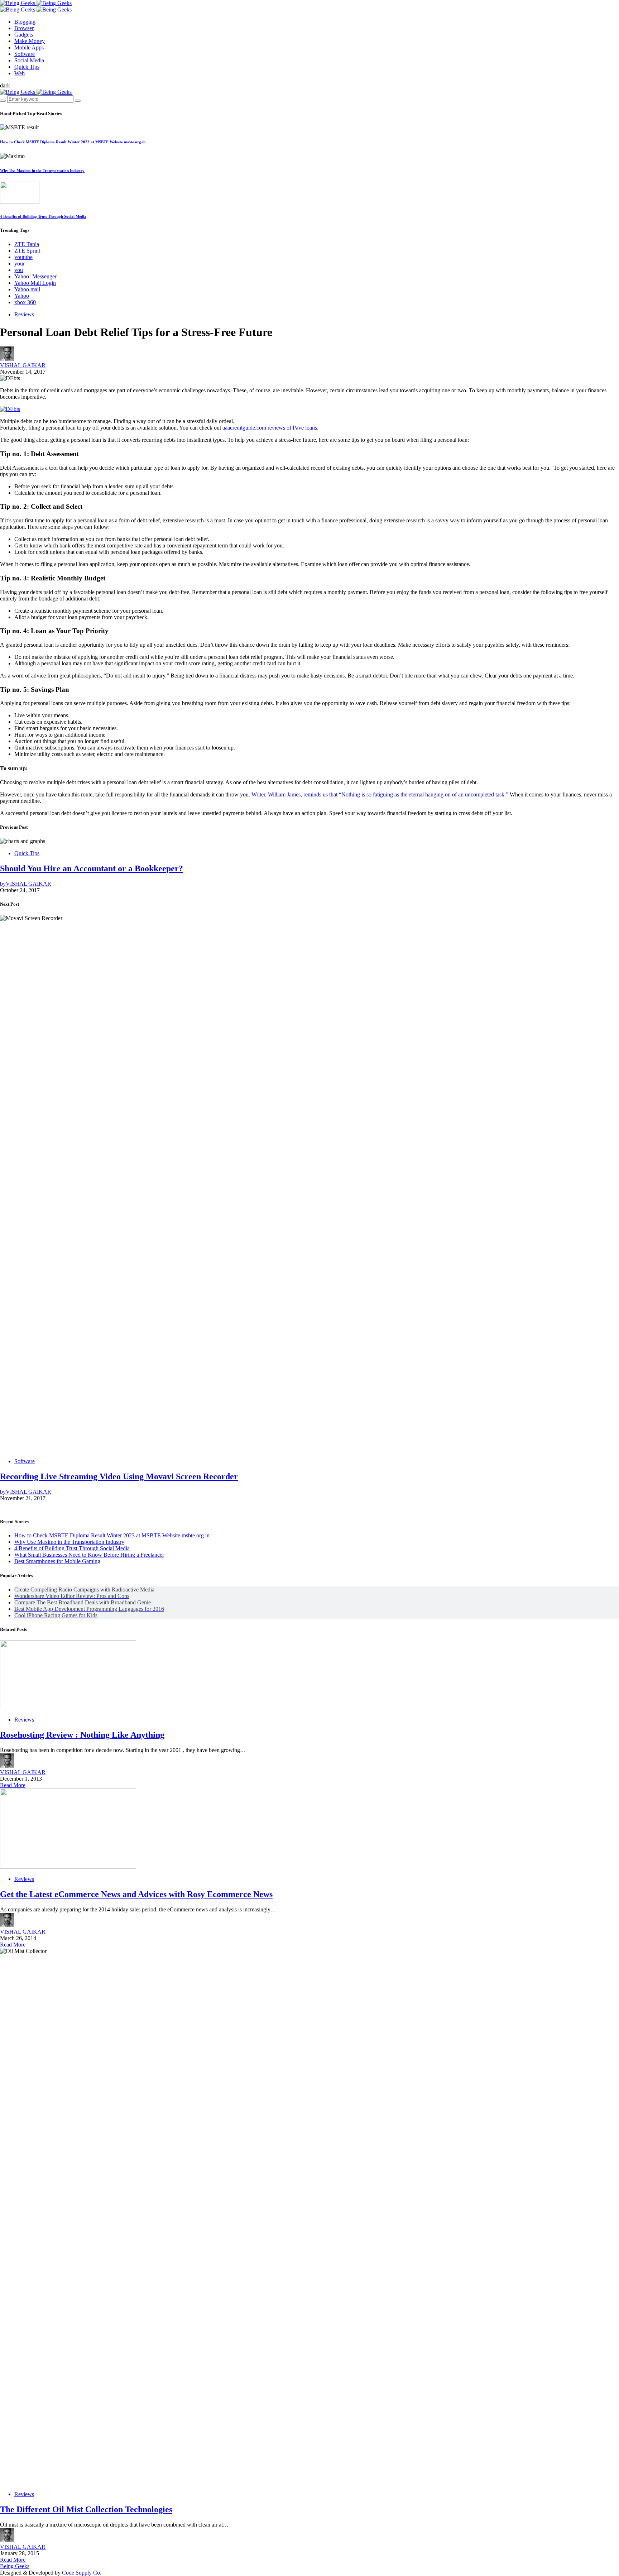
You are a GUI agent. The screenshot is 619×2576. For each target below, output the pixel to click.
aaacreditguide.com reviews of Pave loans (270, 428)
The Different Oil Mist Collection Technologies (86, 2509)
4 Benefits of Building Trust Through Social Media (43, 216)
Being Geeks (15, 2566)
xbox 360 (25, 302)
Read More (13, 1785)
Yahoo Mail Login (35, 283)
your (20, 264)
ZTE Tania (27, 244)
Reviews (24, 314)
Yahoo (22, 296)
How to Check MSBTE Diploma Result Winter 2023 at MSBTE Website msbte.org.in (73, 142)
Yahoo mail (27, 289)
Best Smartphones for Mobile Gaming (57, 1561)
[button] (5, 85)
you (19, 270)
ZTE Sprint (27, 251)
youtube (23, 257)
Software (25, 1461)
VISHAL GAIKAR (23, 365)
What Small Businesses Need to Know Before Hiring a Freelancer (89, 1555)
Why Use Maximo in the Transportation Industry (42, 171)
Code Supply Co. (82, 2573)
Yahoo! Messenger (35, 276)
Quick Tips (27, 853)
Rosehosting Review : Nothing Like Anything (82, 1735)
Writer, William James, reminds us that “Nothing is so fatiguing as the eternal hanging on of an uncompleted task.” (380, 794)
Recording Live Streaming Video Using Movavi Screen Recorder (119, 1476)
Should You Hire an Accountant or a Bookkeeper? (92, 868)
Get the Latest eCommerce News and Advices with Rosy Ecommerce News (136, 1894)
